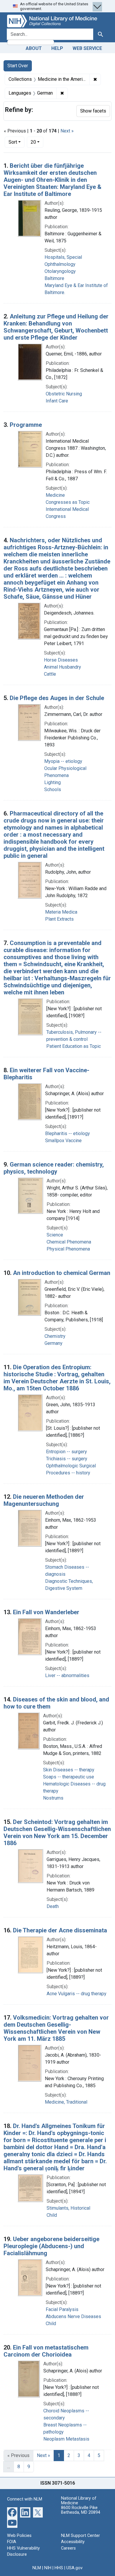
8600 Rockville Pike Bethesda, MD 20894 (81, 2510)
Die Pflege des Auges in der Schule (57, 698)
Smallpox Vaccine (63, 1141)
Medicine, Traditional (66, 2102)
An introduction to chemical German (62, 1273)
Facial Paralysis (62, 2309)
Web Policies (19, 2536)
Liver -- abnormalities (67, 1675)
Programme (26, 425)
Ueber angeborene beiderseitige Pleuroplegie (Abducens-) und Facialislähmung (51, 2246)
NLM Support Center (80, 2536)
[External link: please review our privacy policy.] (12, 2512)
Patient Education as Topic (74, 1046)
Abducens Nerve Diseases (73, 2316)
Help (57, 48)
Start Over (18, 66)
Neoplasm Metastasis (66, 2439)
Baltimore (54, 278)
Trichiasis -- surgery (67, 1459)
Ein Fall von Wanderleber (46, 1612)
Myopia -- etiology (63, 761)
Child (52, 2215)
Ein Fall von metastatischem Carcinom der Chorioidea (46, 2351)
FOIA (12, 2542)
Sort (13, 142)
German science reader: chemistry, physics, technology (54, 1168)
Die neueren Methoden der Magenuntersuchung (44, 1500)
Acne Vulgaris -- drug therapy (77, 1994)
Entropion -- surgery (66, 1452)
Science (55, 1235)
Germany (54, 1343)
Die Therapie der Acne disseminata (60, 1930)
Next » (67, 131)
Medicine (55, 495)
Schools (53, 789)
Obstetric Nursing (64, 394)
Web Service (87, 48)
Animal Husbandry (63, 667)
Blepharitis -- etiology (68, 1133)
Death (53, 1906)
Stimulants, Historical (68, 2208)
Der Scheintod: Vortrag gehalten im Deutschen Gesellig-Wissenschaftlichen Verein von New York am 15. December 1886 (57, 1832)
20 (37, 142)
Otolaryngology (60, 271)
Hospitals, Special (63, 257)
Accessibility (73, 2542)
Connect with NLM (25, 2499)
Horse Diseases (61, 660)
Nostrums (53, 1798)
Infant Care (57, 401)
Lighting (52, 782)
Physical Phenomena (68, 1249)
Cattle (50, 674)
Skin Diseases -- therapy (69, 1770)
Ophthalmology (60, 264)
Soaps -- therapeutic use (69, 1777)
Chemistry (55, 1336)
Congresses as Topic (68, 502)
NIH (48, 2568)
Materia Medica (61, 912)
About (34, 48)
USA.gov (74, 2568)
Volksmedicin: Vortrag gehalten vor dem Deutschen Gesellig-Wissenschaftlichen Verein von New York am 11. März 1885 (56, 2028)
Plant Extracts (59, 919)
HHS (59, 2568)
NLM (37, 2568)
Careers (68, 2548)
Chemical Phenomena (69, 1242)
